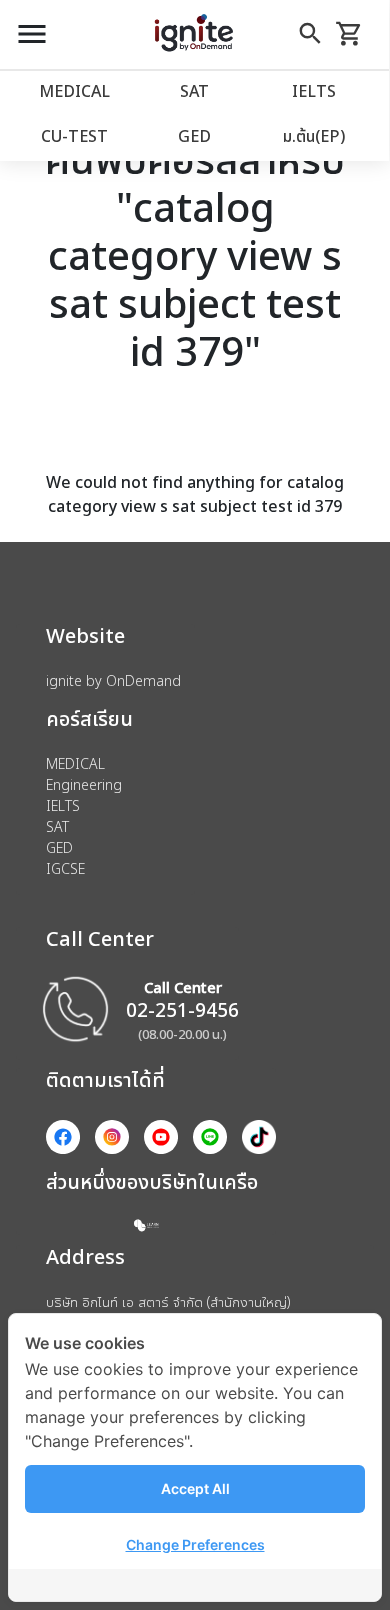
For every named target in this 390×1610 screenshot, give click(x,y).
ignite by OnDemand (113, 680)
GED (194, 136)
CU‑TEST (74, 136)
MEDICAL (74, 91)
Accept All (195, 1488)
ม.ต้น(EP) (314, 136)
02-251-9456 (182, 1009)
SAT (194, 91)
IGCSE (65, 868)
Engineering (84, 784)
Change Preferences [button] (195, 1544)
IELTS (314, 91)
